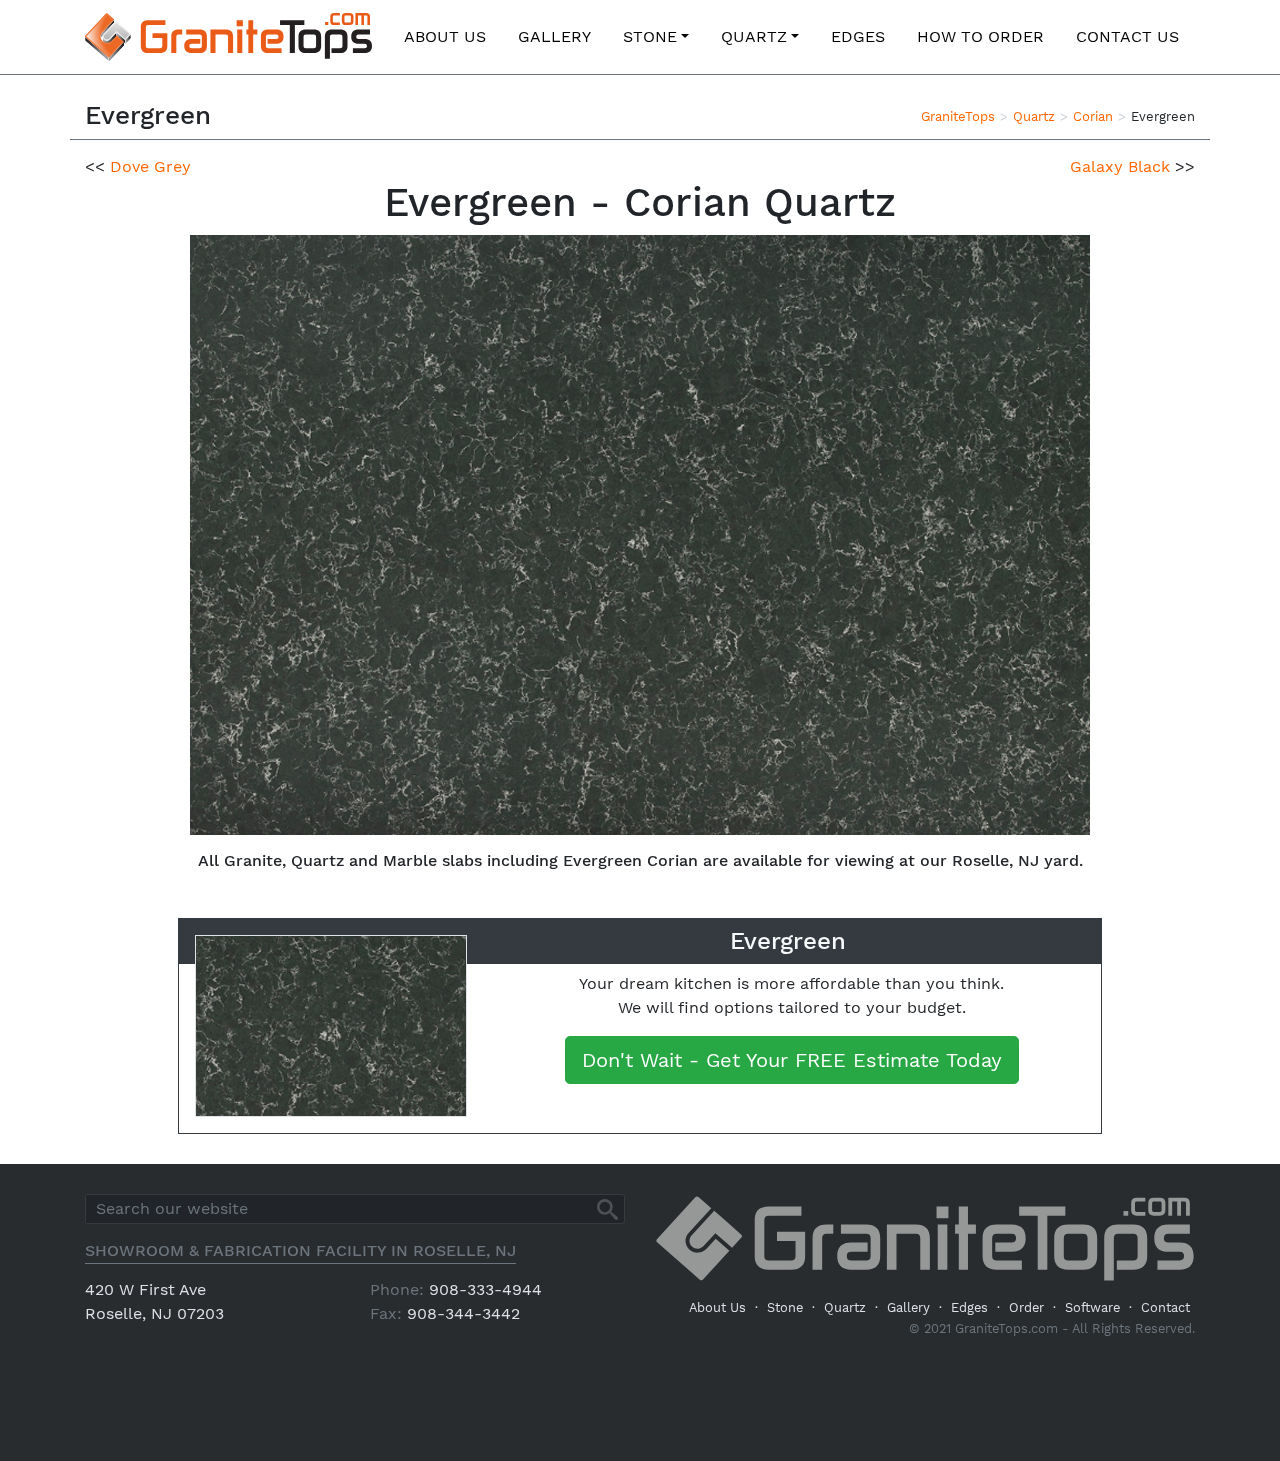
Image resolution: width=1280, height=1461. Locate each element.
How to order (980, 36)
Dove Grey (150, 166)
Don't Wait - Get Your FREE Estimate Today (792, 1060)
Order (1026, 1307)
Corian (1093, 116)
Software (1092, 1307)
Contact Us (1127, 36)
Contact (1165, 1307)
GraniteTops (958, 116)
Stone (650, 36)
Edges (858, 36)
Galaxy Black (1120, 166)
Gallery (554, 36)
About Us (445, 36)
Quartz (754, 36)
